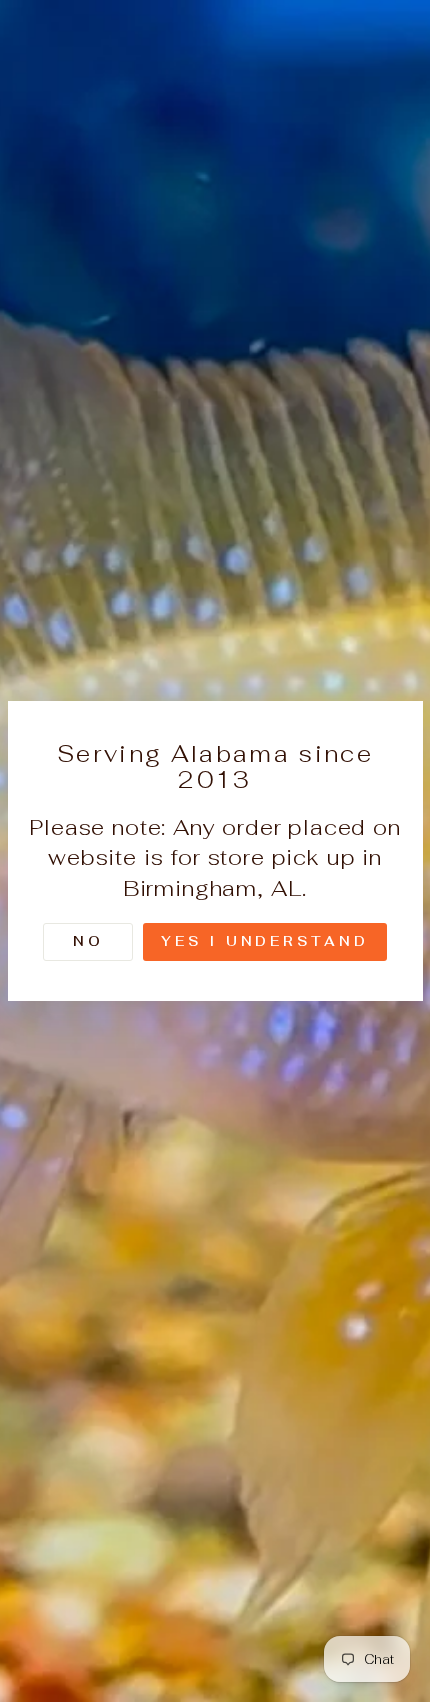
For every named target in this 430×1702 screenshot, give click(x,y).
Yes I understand (264, 941)
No (88, 941)
